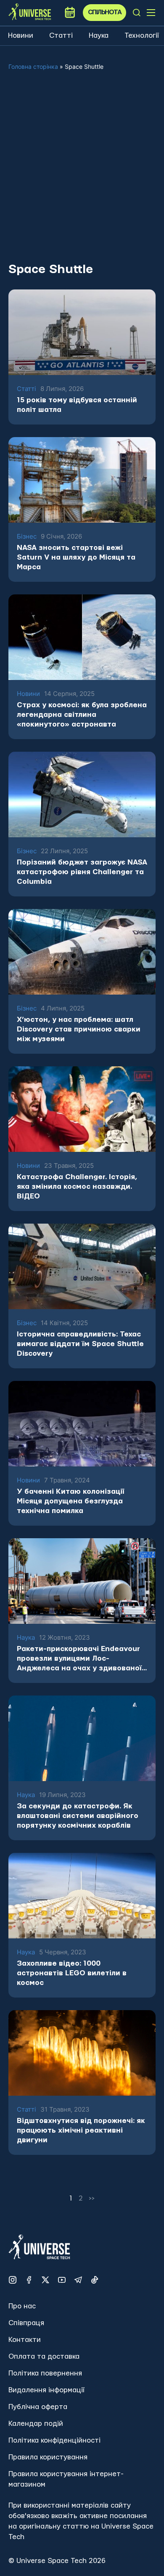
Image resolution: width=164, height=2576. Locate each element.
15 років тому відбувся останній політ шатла (77, 405)
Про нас (22, 2306)
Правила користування (48, 2457)
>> (92, 2198)
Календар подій (36, 2424)
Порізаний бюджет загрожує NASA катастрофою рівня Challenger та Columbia (82, 872)
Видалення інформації (46, 2390)
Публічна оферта (38, 2407)
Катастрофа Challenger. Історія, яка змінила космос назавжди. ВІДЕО (77, 1186)
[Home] (30, 12)
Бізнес (27, 537)
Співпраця (26, 2323)
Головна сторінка (33, 66)
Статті (61, 35)
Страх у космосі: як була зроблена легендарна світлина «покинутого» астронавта (82, 715)
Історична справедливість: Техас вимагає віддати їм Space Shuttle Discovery (80, 1344)
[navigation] (137, 13)
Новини (21, 35)
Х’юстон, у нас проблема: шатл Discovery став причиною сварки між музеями (79, 1029)
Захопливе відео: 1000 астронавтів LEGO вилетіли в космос (72, 1973)
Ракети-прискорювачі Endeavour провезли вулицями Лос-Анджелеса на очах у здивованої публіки (79, 1659)
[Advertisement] (82, 173)
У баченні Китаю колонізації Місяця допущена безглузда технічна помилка (70, 1501)
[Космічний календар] (70, 13)
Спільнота (105, 12)
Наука (99, 35)
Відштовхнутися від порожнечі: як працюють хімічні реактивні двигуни (81, 2130)
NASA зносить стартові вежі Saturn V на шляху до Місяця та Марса (76, 557)
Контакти (25, 2340)
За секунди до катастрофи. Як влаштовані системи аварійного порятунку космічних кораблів (78, 1816)
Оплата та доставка (44, 2356)
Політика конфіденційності (54, 2440)
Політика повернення (45, 2373)
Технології (142, 35)
